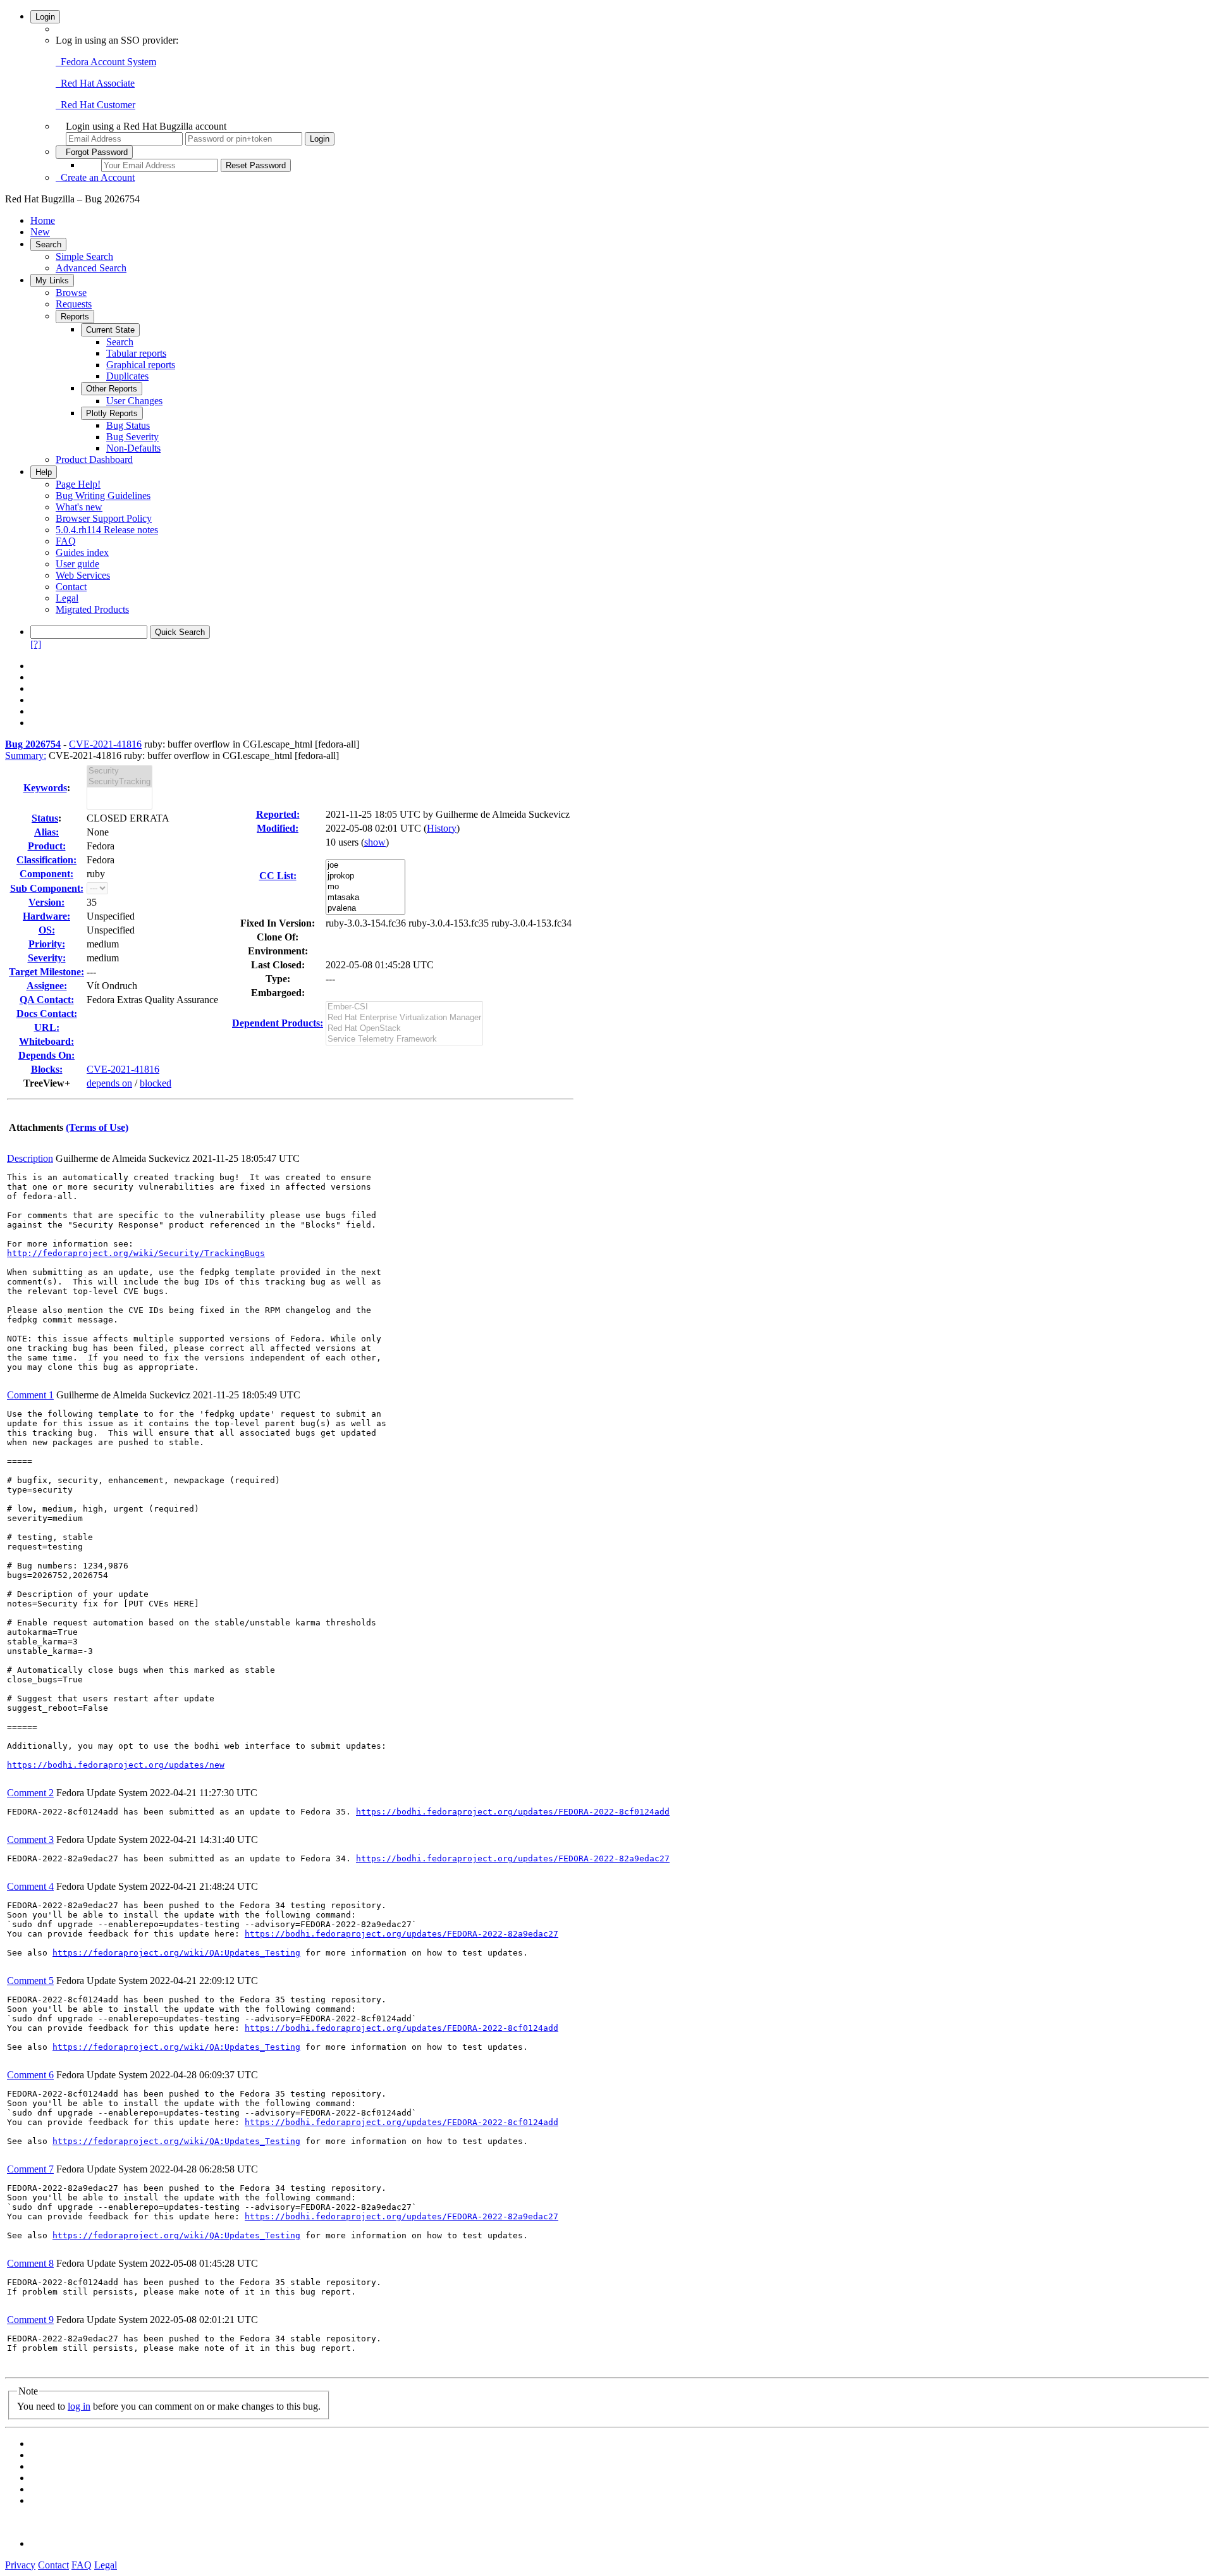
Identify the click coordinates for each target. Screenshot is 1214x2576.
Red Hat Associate (95, 83)
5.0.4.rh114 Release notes (107, 530)
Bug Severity (132, 437)
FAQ (66, 541)
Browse (71, 293)
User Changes (134, 401)
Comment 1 (30, 1395)
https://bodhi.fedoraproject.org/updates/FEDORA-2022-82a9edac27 (513, 1858)
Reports (75, 317)
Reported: (278, 814)
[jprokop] (365, 876)
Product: (47, 846)
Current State (110, 330)
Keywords (45, 788)
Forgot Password (94, 152)
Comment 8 (30, 2263)
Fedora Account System (106, 62)
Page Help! (78, 484)
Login (45, 17)
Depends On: (46, 1055)
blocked (156, 1083)
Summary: (26, 755)
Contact (71, 587)
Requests (74, 304)
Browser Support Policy (104, 518)
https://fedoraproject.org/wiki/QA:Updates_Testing (176, 1953)
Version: (46, 902)
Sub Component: (47, 888)
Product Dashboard (94, 459)
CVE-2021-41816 (105, 744)
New (40, 232)
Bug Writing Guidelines (103, 496)
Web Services (83, 575)
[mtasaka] (365, 898)
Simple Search (84, 256)
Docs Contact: (47, 1014)
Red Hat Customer (95, 105)
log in (79, 2406)
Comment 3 (30, 1840)
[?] (36, 644)
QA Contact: (47, 1000)
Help (44, 472)
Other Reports (112, 389)
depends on (109, 1083)
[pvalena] (365, 909)
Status (45, 818)
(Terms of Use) (97, 1127)
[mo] (365, 887)
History (442, 828)
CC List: (278, 876)
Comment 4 (30, 1886)
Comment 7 (30, 2169)
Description (30, 1158)
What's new (79, 507)
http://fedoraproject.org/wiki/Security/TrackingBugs (136, 1253)
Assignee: (47, 986)
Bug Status (128, 425)
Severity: (47, 958)
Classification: (46, 860)
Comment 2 (30, 1793)
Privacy (20, 2565)
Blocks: (47, 1069)
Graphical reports (141, 365)
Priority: (47, 944)
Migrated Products (92, 609)
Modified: (278, 828)
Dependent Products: (278, 1023)
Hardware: (46, 916)
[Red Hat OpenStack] (404, 1029)
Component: (46, 874)
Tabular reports (136, 353)
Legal (67, 598)
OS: (47, 930)
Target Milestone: (46, 972)
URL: (47, 1027)
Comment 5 (30, 1981)
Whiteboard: (46, 1041)
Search (48, 244)
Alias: (46, 832)
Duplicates (127, 376)
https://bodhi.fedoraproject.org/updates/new (116, 1765)
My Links (52, 280)
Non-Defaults (133, 448)
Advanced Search (91, 268)
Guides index (82, 552)
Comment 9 (30, 2320)
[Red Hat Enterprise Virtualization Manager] (404, 1018)
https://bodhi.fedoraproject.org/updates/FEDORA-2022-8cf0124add (513, 1812)
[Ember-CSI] (404, 1007)
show (375, 842)
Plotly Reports (112, 413)
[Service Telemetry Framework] (404, 1039)
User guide (77, 564)
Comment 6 (30, 2075)
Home (43, 220)
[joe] (365, 866)
